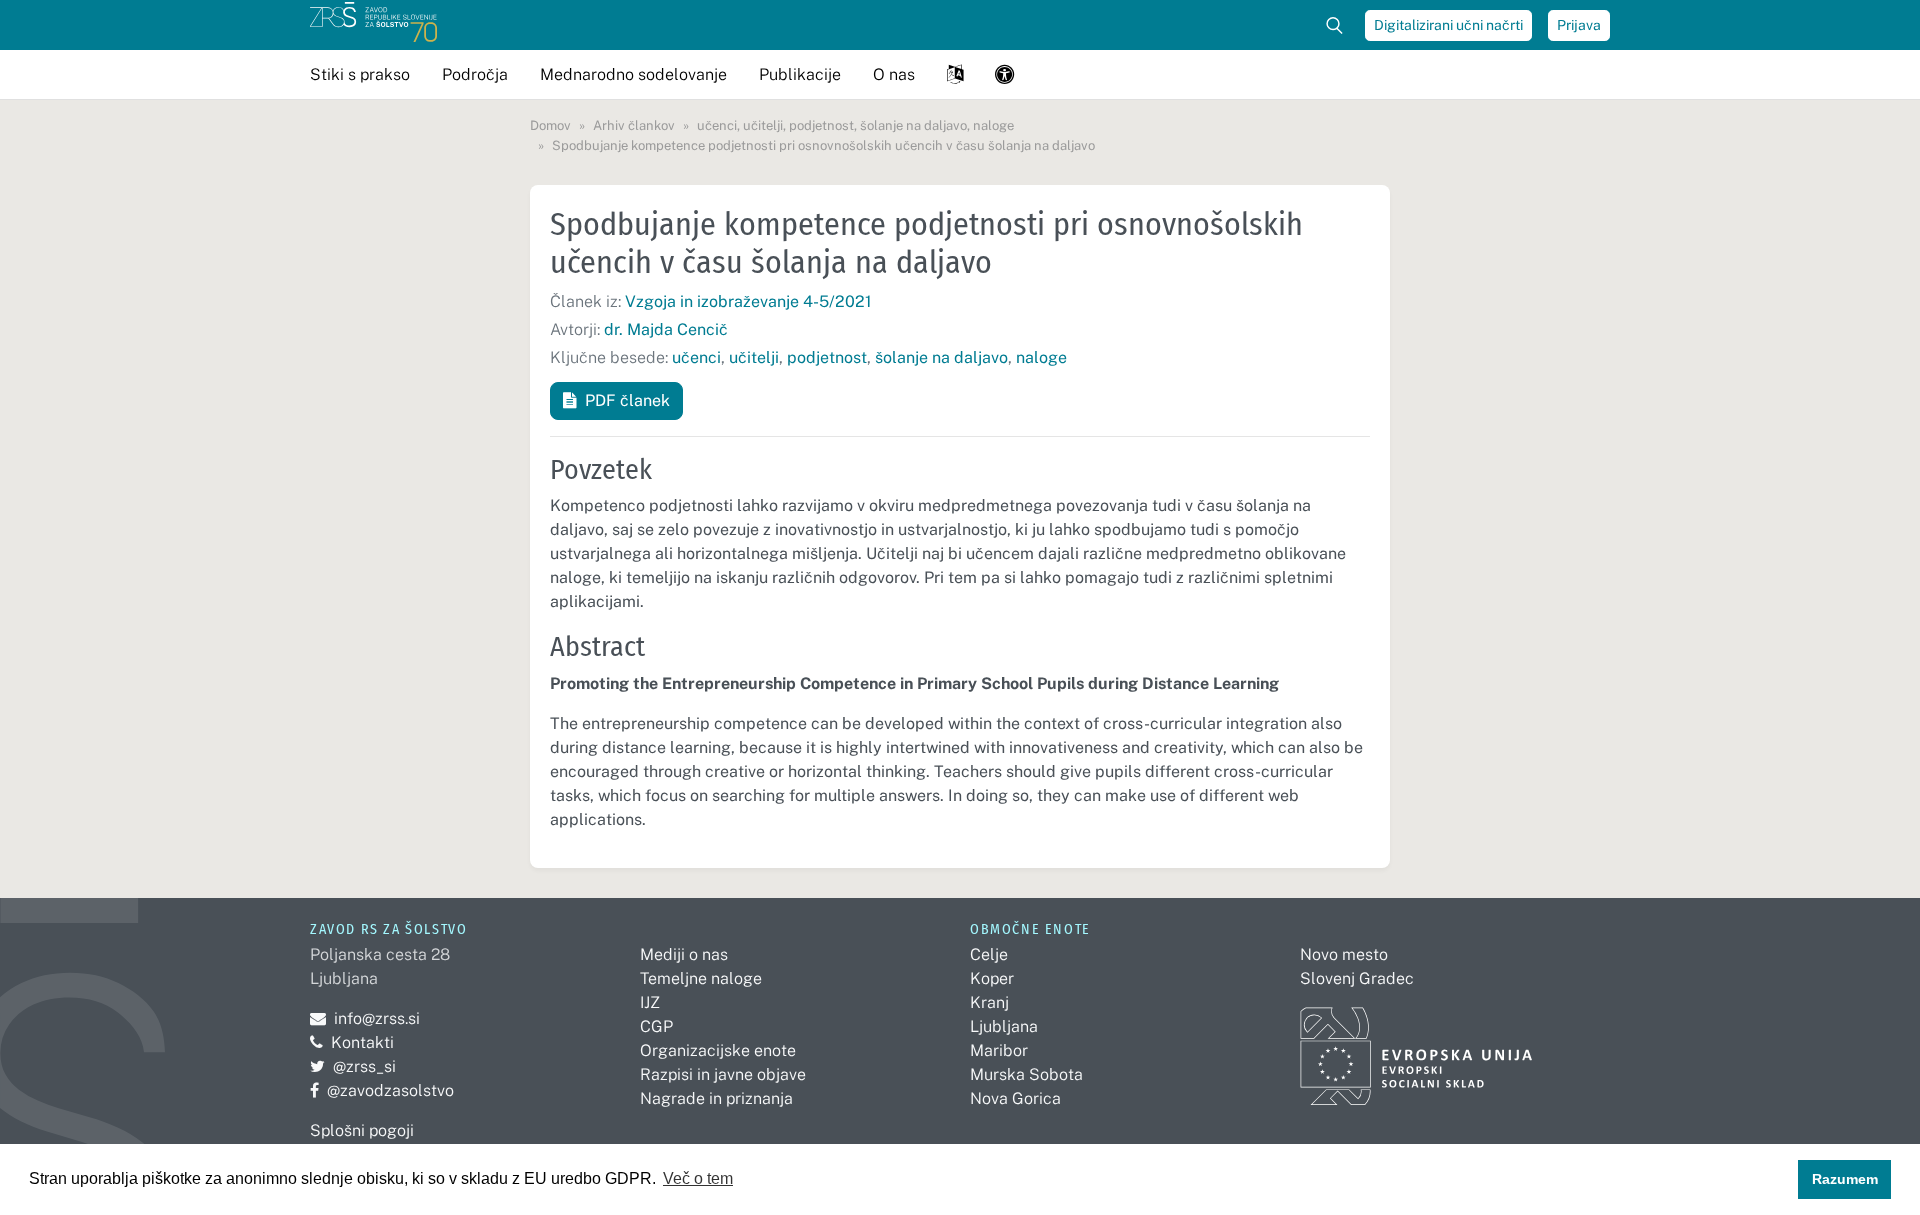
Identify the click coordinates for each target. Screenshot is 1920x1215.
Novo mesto (1344, 954)
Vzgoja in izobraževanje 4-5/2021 (748, 301)
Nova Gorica (1015, 1098)
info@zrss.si (365, 1018)
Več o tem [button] (698, 1178)
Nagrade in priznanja (716, 1098)
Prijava (1579, 25)
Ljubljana (1004, 1026)
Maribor (999, 1050)
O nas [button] (894, 74)
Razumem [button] (1845, 1179)
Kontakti (362, 1042)
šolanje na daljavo (941, 357)
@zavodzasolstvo (382, 1090)
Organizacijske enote (718, 1050)
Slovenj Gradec (1357, 978)
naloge (1041, 357)
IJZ (650, 1002)
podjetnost (827, 357)
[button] (955, 74)
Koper (992, 978)
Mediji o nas (684, 954)
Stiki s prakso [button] (360, 74)
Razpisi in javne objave (723, 1074)
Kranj (989, 1002)
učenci (696, 357)
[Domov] (373, 25)
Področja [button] (475, 74)
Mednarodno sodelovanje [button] (633, 74)
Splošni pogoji (362, 1130)
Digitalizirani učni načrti (1448, 25)
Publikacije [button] (800, 74)
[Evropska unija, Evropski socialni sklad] (1416, 1047)
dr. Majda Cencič (666, 329)
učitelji (754, 357)
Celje (989, 954)
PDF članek (627, 400)
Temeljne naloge (701, 978)
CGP (656, 1026)
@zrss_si (353, 1066)
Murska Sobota (1026, 1074)
